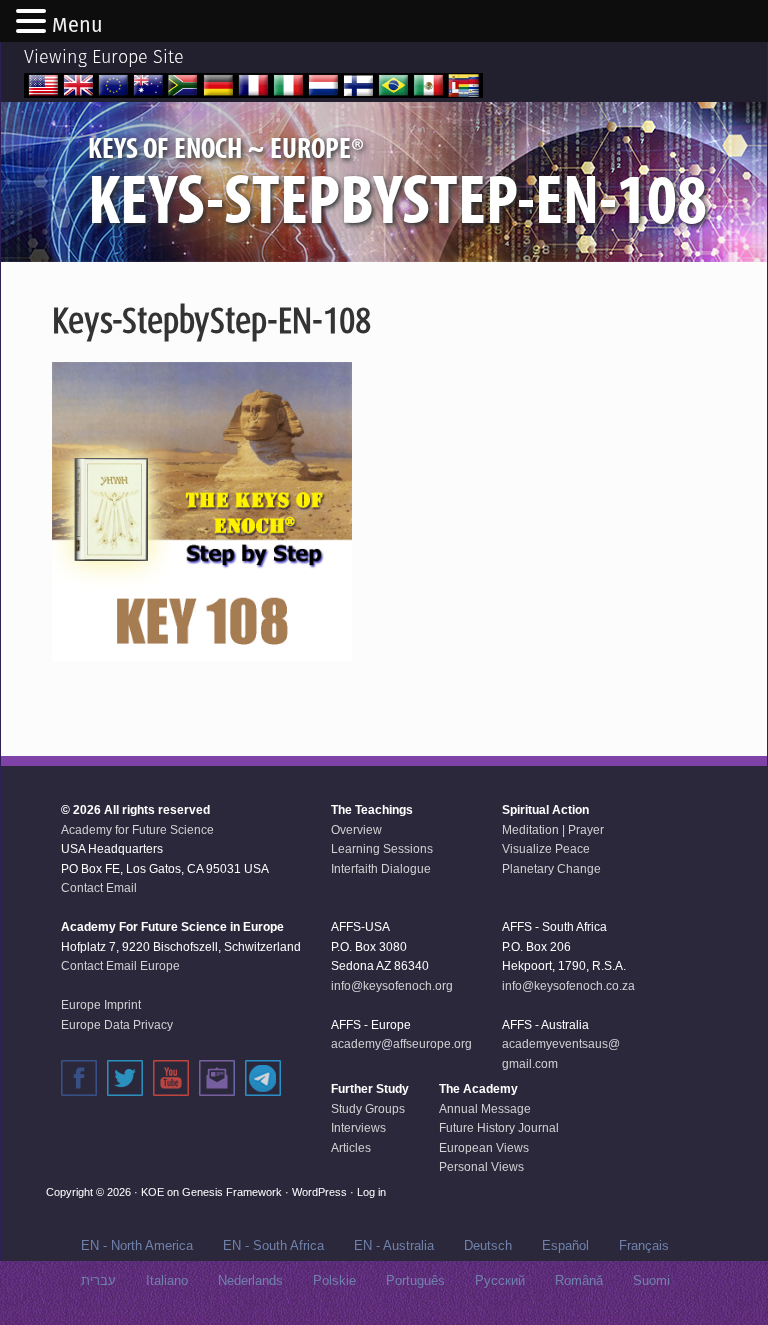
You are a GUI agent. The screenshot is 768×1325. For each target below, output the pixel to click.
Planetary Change (551, 869)
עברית (98, 1280)
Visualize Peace (546, 849)
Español (565, 1245)
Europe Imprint (101, 1005)
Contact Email (99, 888)
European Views (484, 1148)
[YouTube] (171, 1078)
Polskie (334, 1280)
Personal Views (481, 1167)
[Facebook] (79, 1078)
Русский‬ (500, 1280)
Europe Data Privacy (117, 1025)
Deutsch (488, 1245)
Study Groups (368, 1109)
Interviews (358, 1128)
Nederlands (250, 1280)
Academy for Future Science (137, 830)
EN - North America (137, 1245)
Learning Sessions (382, 849)
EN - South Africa (273, 1245)
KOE (152, 1192)
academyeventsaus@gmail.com (561, 1054)
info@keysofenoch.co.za (568, 986)
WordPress (319, 1192)
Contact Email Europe (120, 966)
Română (579, 1280)
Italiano (167, 1280)
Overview (356, 830)
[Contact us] (217, 1078)
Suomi (651, 1280)
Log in (371, 1192)
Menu (77, 25)
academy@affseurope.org (401, 1044)
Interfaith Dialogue (381, 869)
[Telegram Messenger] (263, 1078)
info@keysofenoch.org (392, 986)
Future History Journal (499, 1128)
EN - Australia (394, 1245)
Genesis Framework (232, 1192)
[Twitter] (125, 1078)
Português (415, 1280)
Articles (351, 1148)
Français (644, 1245)
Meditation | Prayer (553, 830)
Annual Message (485, 1109)
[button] (34, 23)
